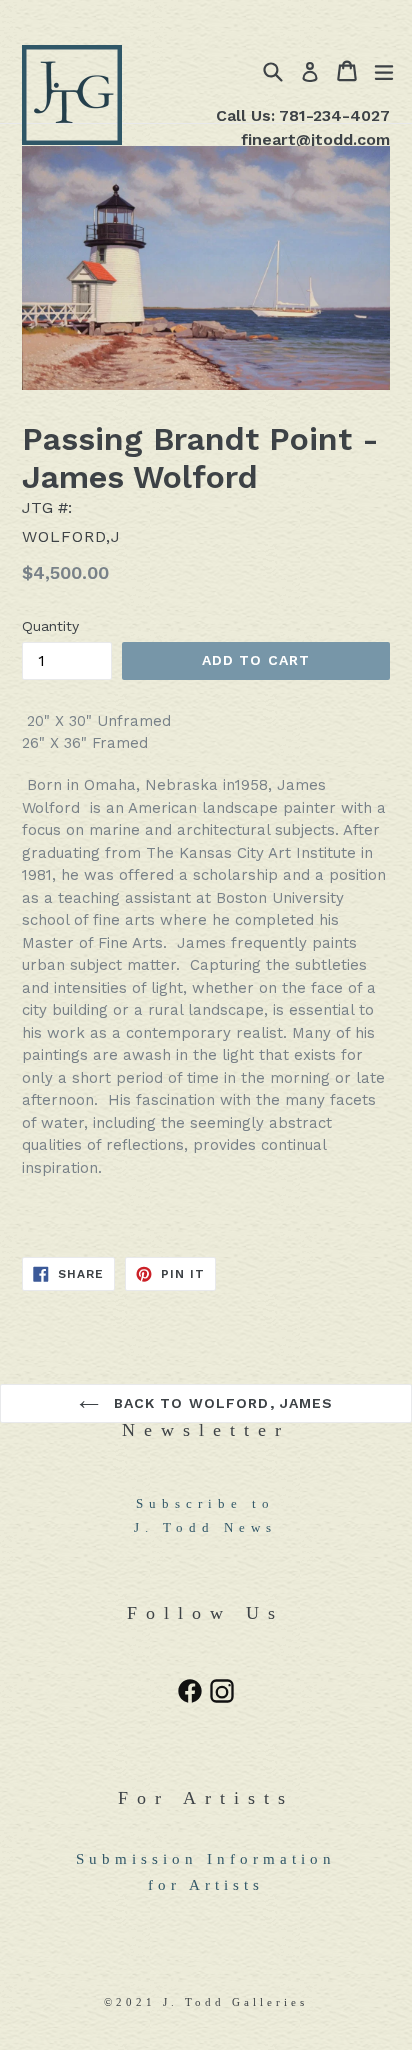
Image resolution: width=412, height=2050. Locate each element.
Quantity (50, 626)
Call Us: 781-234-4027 (303, 115)
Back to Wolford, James (221, 1403)
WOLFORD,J (71, 536)
